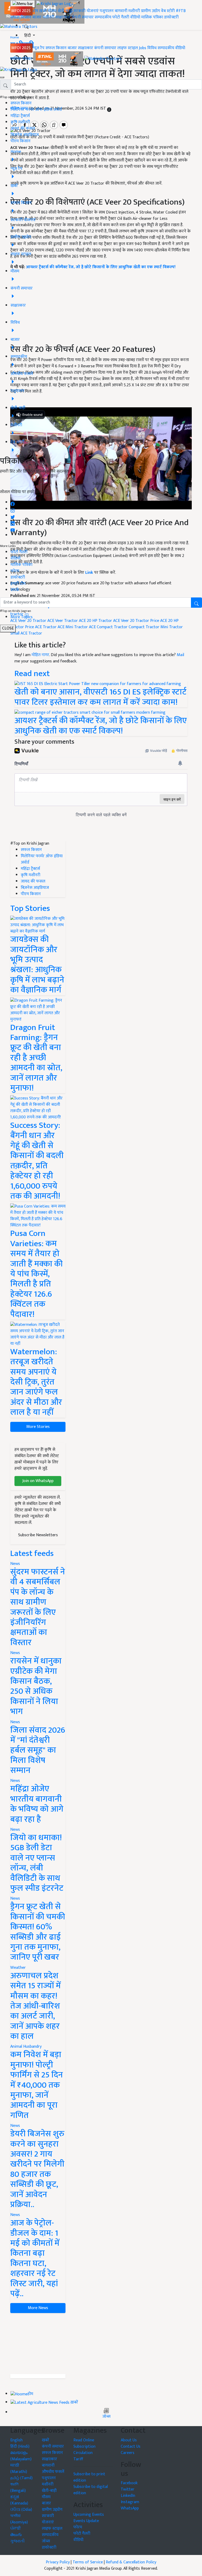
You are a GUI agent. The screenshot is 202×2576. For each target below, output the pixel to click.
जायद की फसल (23, 128)
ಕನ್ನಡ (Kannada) (19, 2500)
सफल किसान (21, 17)
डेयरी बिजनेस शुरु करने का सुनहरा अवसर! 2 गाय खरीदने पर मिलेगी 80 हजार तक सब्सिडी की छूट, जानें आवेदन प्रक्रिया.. (37, 2169)
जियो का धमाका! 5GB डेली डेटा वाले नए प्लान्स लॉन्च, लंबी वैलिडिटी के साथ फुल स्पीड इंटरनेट (37, 1863)
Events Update (86, 2521)
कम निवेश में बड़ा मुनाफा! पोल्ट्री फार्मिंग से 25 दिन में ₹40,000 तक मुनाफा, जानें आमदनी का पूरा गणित (37, 2085)
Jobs (143, 48)
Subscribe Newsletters (38, 1535)
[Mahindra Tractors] (103, 59)
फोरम (15, 571)
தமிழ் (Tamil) (21, 2478)
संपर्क (15, 590)
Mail (180, 655)
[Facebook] (13, 502)
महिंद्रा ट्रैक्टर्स (20, 116)
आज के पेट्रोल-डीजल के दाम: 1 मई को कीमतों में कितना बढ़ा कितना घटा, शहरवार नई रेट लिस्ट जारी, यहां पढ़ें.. (35, 2258)
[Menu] (23, 4)
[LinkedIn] (13, 522)
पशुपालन (107, 11)
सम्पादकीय (103, 17)
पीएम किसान (21, 141)
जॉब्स (106, 2417)
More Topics (22, 617)
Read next (32, 674)
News (15, 1564)
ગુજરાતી (17, 2541)
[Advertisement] (38, 2344)
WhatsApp (130, 2508)
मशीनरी (135, 11)
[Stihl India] (59, 59)
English (16, 2440)
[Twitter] (13, 516)
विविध (152, 48)
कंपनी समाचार (83, 17)
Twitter (128, 2489)
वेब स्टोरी (168, 11)
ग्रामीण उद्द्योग (52, 2510)
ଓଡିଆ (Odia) (21, 2510)
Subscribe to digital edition (91, 2490)
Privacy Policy (58, 2562)
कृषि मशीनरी (20, 122)
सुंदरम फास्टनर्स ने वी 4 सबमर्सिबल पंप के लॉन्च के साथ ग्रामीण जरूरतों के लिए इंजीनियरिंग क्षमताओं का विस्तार (38, 1607)
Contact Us (131, 2446)
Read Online (84, 2440)
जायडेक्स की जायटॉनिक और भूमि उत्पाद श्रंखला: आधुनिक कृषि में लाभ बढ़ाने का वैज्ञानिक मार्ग (37, 965)
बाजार (37, 17)
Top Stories (30, 908)
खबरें (46, 2440)
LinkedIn (128, 2496)
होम (35, 11)
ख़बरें (43, 11)
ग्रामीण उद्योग (150, 11)
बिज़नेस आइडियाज (25, 135)
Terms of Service (88, 2562)
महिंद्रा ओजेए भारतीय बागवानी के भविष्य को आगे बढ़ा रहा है (37, 1804)
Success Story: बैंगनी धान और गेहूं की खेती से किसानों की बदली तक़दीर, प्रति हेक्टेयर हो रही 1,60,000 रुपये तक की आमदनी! (37, 1161)
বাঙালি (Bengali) (18, 2488)
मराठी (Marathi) (19, 2469)
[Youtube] (13, 529)
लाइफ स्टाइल (128, 48)
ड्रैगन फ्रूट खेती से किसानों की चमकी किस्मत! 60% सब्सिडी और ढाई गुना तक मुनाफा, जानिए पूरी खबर (38, 1932)
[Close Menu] (2, 77)
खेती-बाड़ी (65, 11)
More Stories (38, 1427)
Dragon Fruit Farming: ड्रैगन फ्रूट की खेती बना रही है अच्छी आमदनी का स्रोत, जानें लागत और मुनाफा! (36, 1058)
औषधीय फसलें (53, 2472)
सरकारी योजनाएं (87, 11)
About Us (129, 2440)
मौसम (52, 11)
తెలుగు (16, 2535)
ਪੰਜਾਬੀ (16, 2529)
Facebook (129, 2483)
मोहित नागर (40, 655)
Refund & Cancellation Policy (131, 2562)
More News (38, 2308)
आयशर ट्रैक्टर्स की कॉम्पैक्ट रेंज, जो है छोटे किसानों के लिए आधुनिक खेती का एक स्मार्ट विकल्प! (101, 726)
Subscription (84, 2446)
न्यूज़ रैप (39, 48)
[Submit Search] (196, 603)
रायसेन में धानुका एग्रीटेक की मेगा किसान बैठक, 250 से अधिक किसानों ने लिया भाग (36, 1686)
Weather (18, 1968)
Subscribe (101, 484)
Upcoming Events (89, 2515)
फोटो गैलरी (121, 17)
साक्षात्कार (63, 17)
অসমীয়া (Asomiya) (19, 2519)
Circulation (83, 2453)
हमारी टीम (18, 584)
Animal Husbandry (26, 2047)
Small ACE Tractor (26, 633)
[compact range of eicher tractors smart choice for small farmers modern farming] (90, 713)
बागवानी (121, 11)
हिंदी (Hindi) (20, 2446)
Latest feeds (32, 1553)
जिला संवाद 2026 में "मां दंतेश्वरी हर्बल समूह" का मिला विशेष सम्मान (38, 1750)
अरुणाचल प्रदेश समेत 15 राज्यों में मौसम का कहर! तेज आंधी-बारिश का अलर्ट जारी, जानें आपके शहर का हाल (36, 2006)
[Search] (26, 26)
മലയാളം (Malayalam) (21, 2456)
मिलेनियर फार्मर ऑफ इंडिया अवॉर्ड (36, 110)
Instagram (130, 2502)
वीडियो (135, 17)
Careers (128, 2453)
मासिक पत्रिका (153, 17)
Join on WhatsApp (38, 1481)
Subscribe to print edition (89, 2477)
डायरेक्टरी (171, 17)
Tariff (78, 2459)
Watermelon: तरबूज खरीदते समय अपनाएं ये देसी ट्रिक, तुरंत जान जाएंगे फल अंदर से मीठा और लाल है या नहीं (36, 1382)
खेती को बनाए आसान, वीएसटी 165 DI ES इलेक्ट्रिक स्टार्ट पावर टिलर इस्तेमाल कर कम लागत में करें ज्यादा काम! (100, 697)
